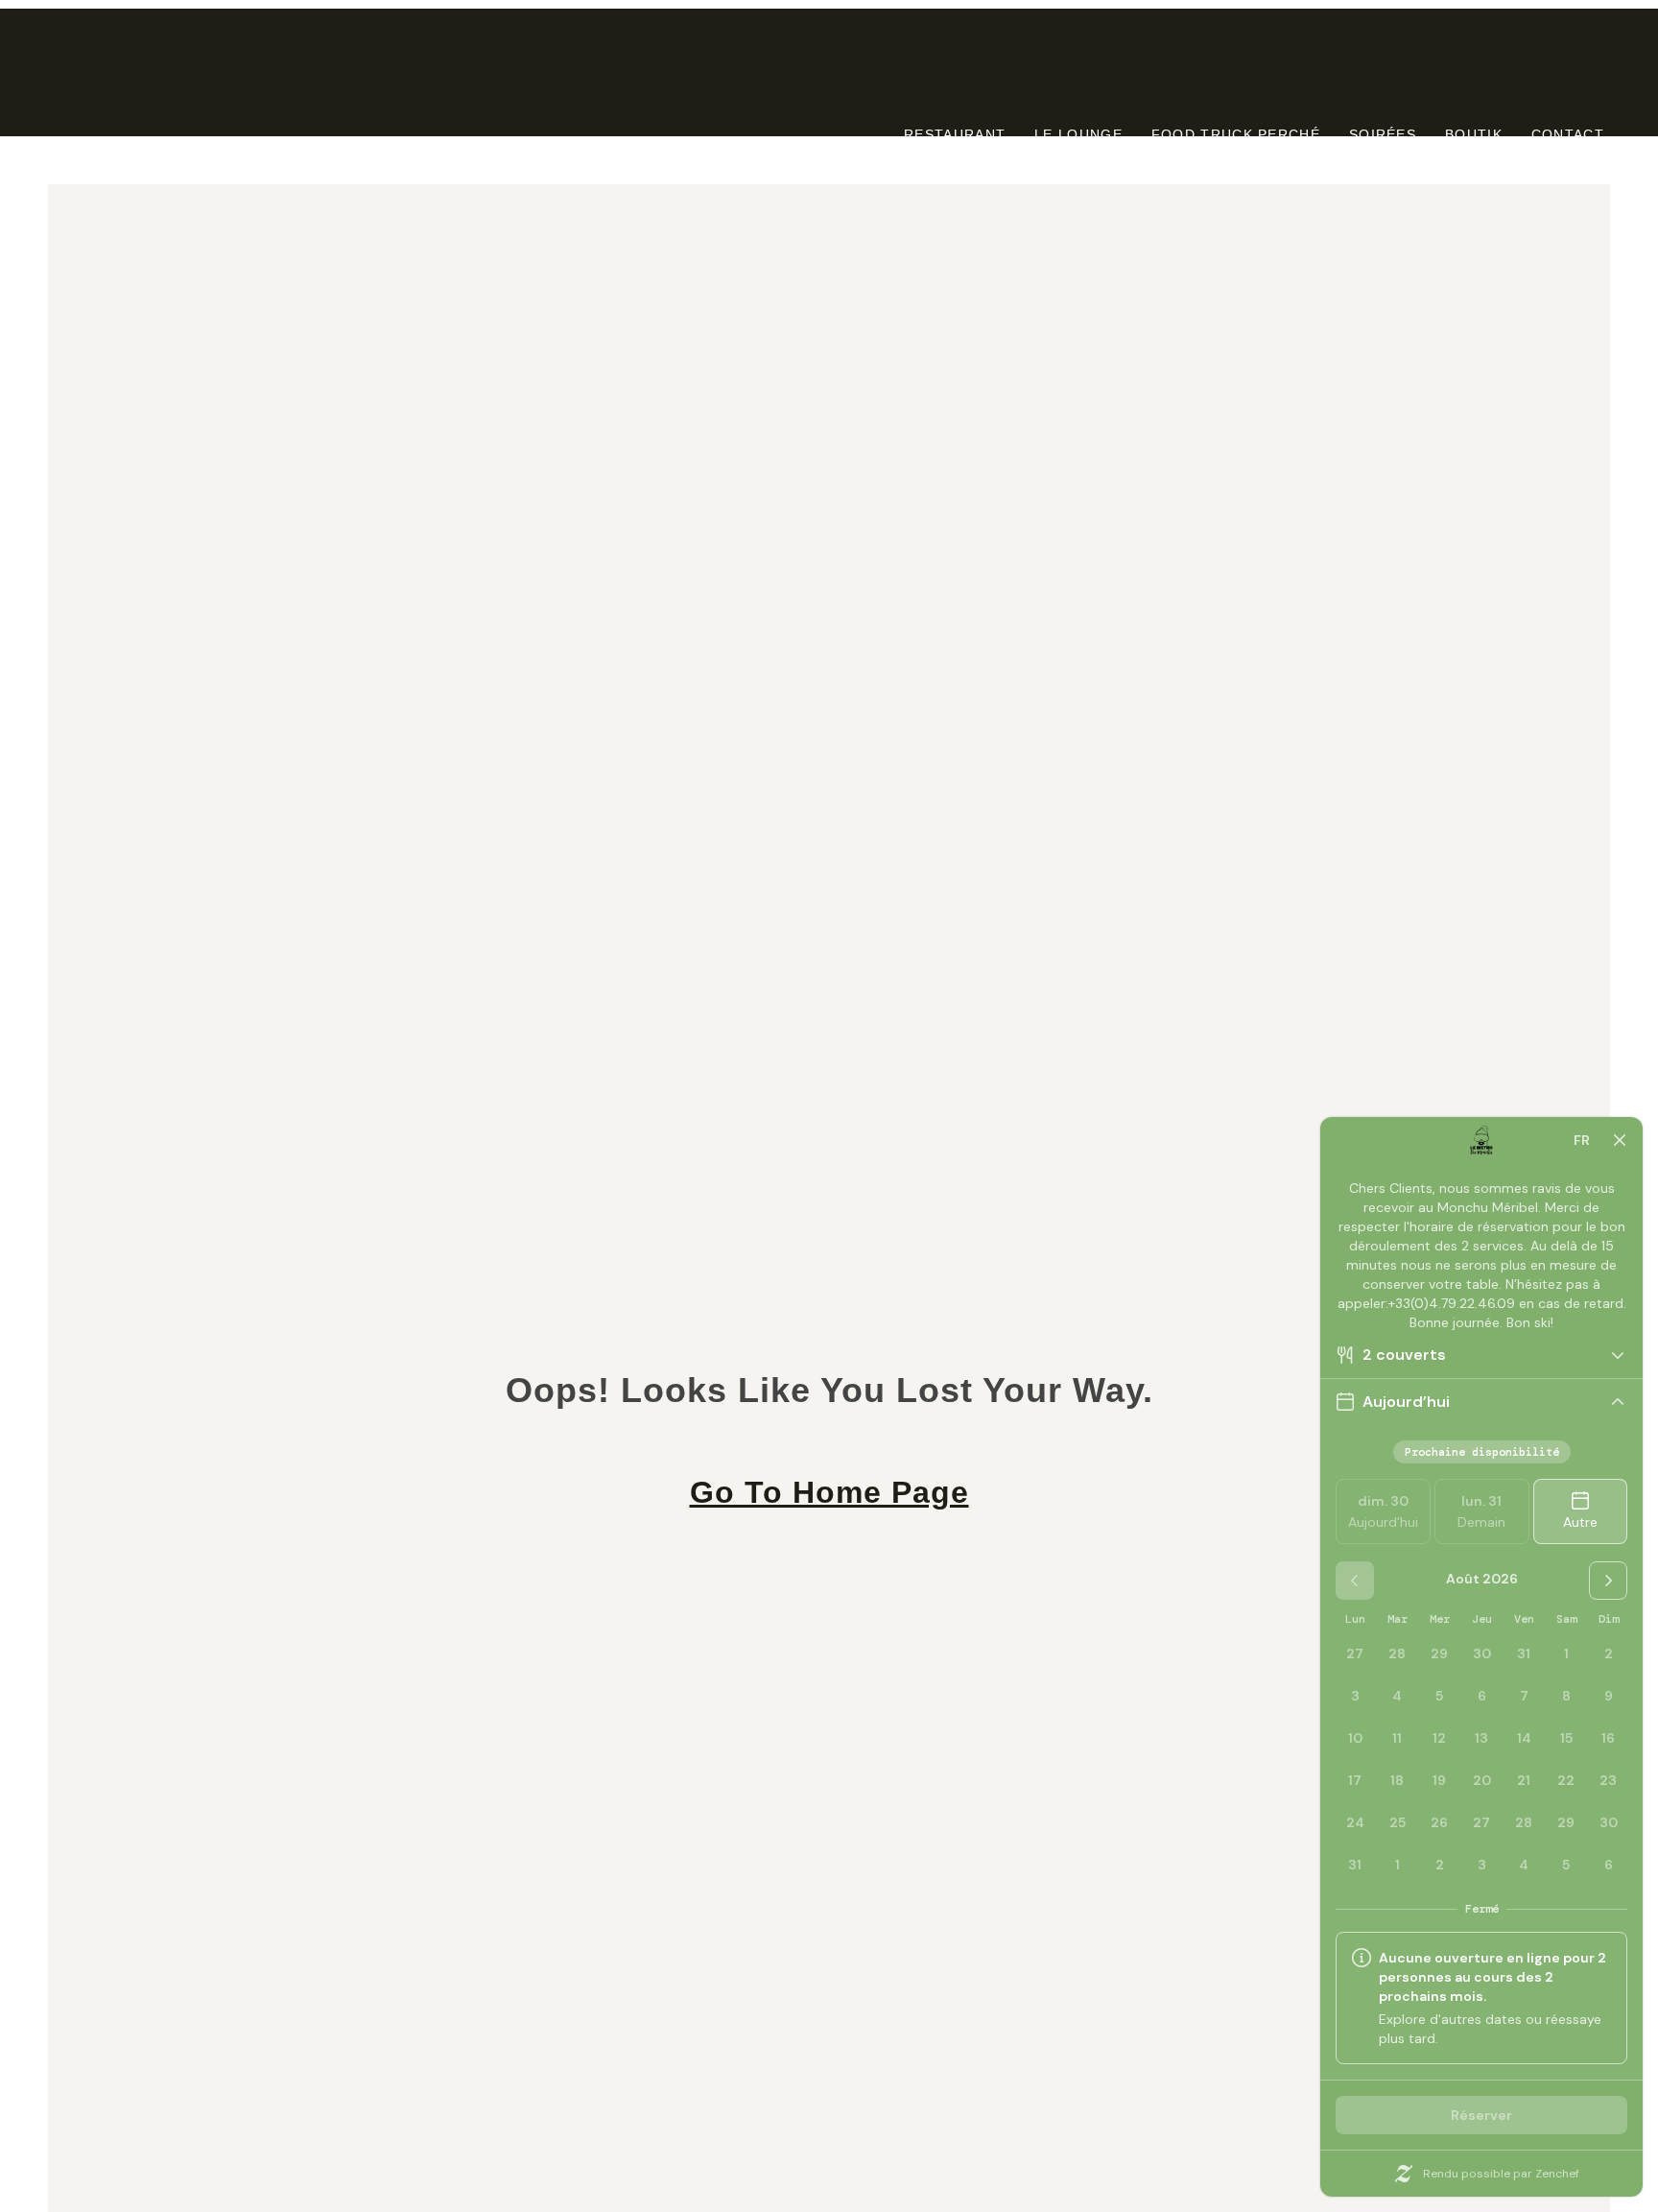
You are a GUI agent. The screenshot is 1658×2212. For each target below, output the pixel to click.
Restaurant (955, 134)
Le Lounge (1078, 134)
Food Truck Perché (1236, 134)
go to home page (829, 1492)
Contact (1568, 134)
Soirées (1383, 134)
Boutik (1474, 134)
